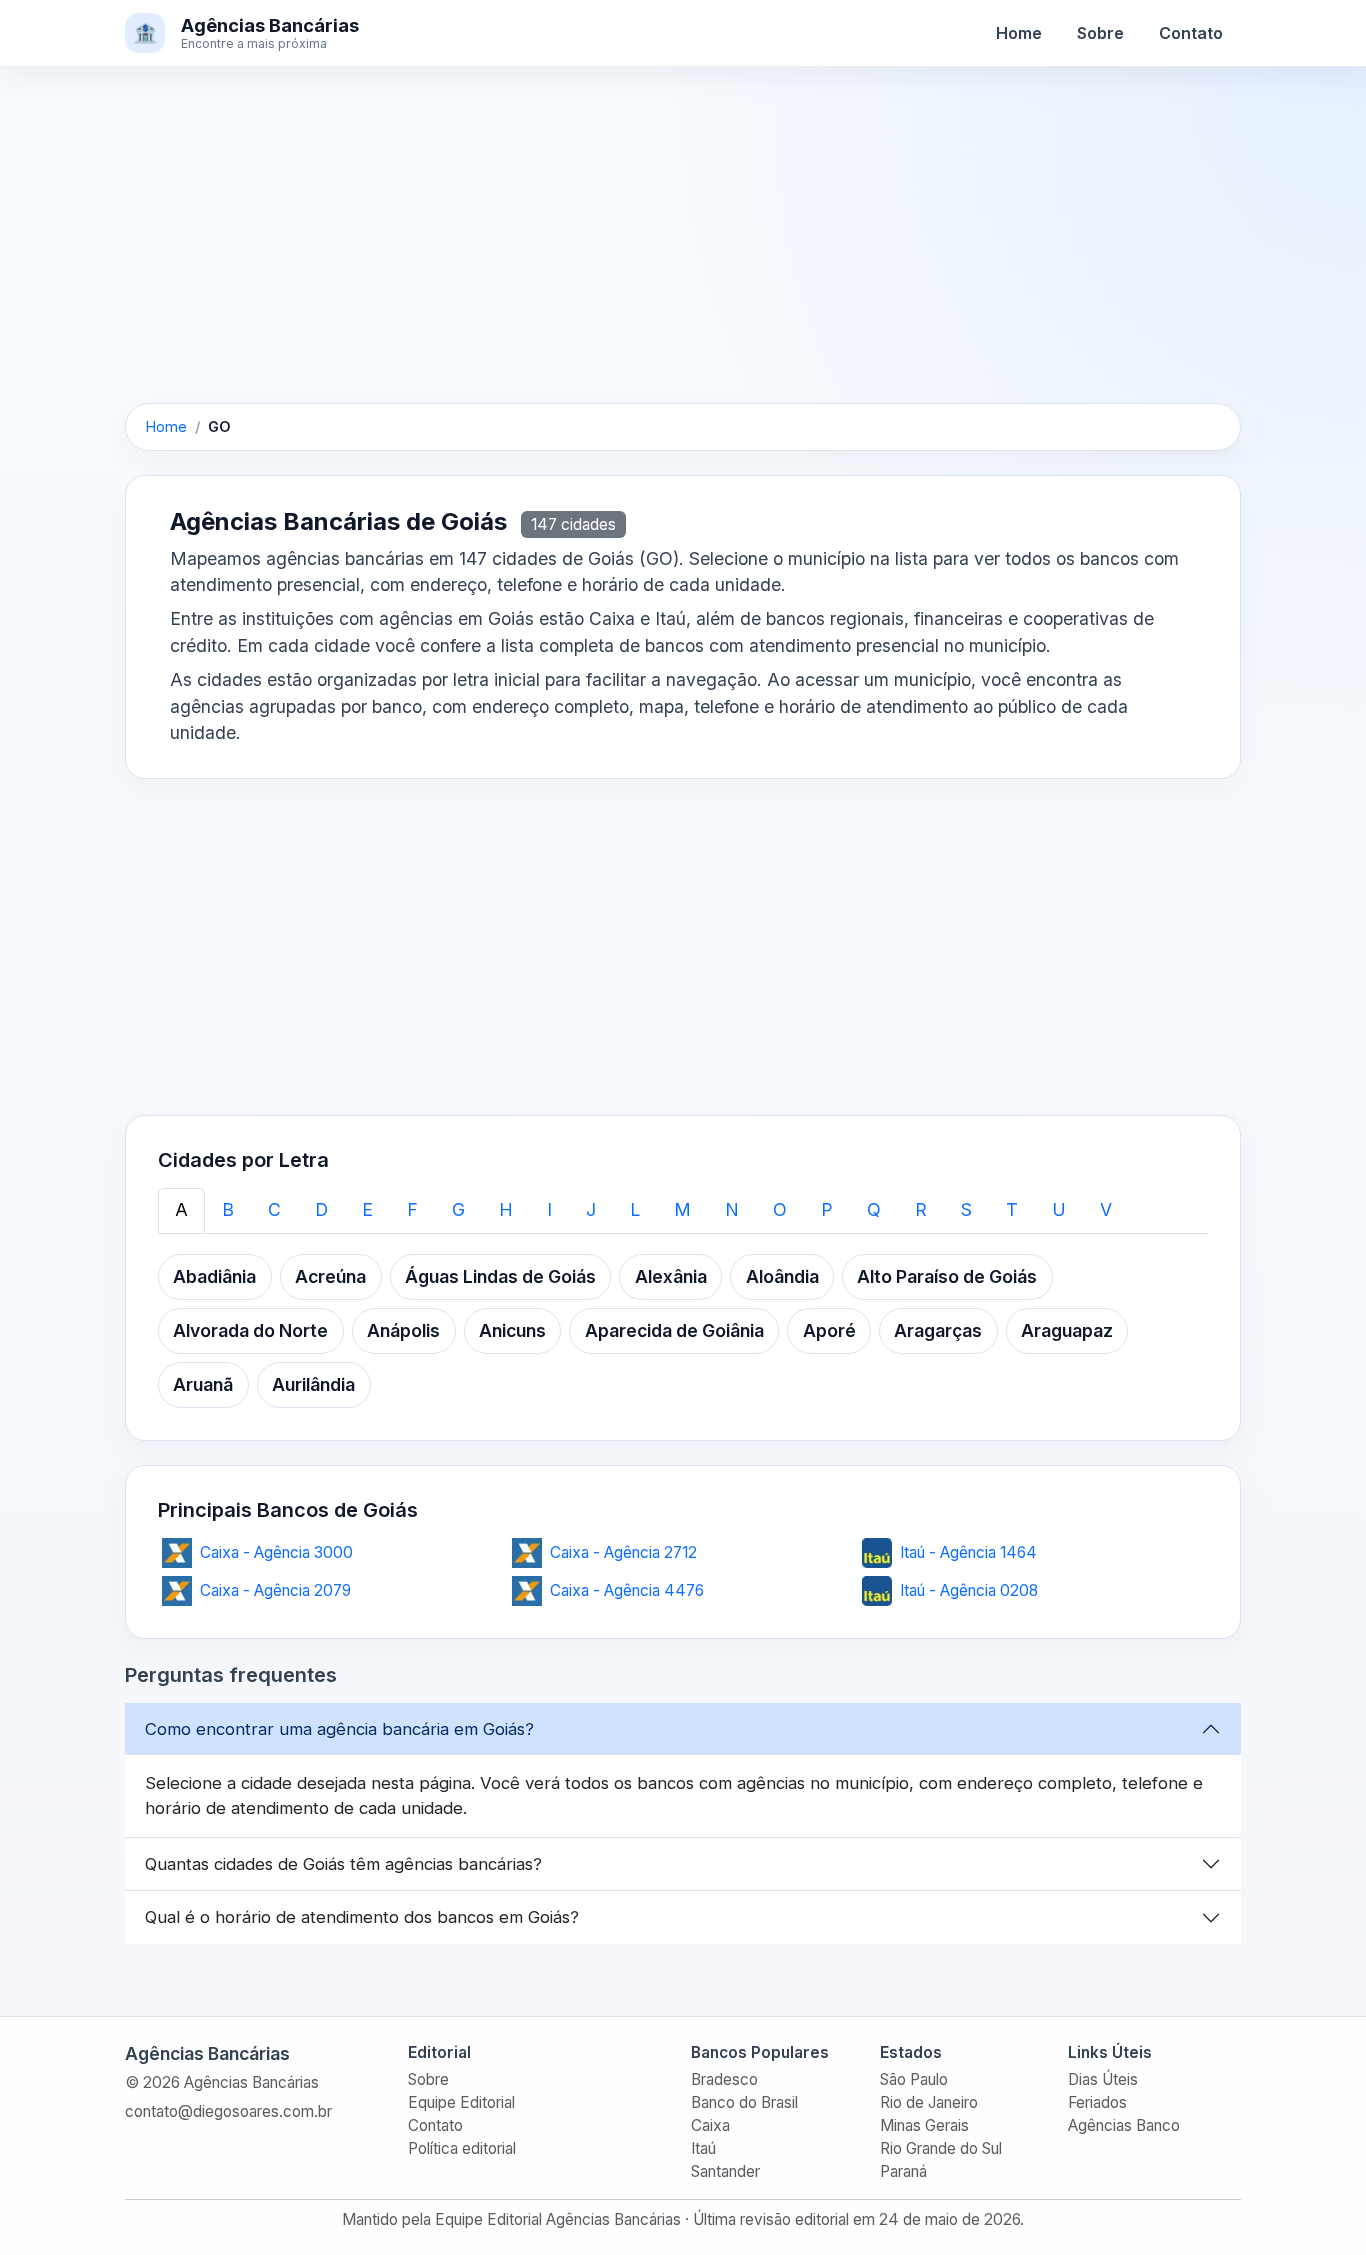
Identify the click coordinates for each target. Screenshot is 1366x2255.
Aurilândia (313, 1384)
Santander (725, 2171)
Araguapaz (1067, 1330)
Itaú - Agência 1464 (968, 1552)
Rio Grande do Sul (941, 2148)
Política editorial (462, 2148)
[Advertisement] (683, 255)
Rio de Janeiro (929, 2102)
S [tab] (966, 1209)
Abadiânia (214, 1276)
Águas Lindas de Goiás (500, 1276)
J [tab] (591, 1209)
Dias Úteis (1103, 2079)
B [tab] (228, 1209)
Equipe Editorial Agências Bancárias (558, 2219)
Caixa (710, 2125)
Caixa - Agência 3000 (276, 1552)
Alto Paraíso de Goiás (947, 1276)
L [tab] (635, 1209)
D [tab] (321, 1209)
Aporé (829, 1330)
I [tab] (549, 1209)
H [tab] (506, 1209)
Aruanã (203, 1384)
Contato (1191, 33)
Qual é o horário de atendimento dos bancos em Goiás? (362, 1917)
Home (1019, 33)
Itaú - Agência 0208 (969, 1590)
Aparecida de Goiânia (674, 1330)
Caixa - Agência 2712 (623, 1552)
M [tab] (682, 1209)
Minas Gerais (924, 2125)
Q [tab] (874, 1209)
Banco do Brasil (744, 2102)
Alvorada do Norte (250, 1330)
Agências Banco (1124, 2125)
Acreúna (330, 1276)
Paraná (903, 2171)
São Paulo (914, 2079)
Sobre (1100, 33)
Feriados (1097, 2102)
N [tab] (732, 1209)
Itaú (703, 2148)
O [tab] (780, 1209)
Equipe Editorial (461, 2102)
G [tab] (458, 1209)
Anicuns (512, 1330)
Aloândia (782, 1276)
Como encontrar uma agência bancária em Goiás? (339, 1729)
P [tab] (827, 1209)
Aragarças (938, 1330)
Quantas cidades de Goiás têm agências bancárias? (343, 1864)
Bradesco (724, 2079)
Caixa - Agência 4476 (627, 1590)
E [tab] (367, 1209)
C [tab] (274, 1209)
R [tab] (921, 1209)
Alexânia (671, 1276)
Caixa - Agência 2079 (275, 1590)
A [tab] (181, 1209)
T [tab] (1012, 1209)
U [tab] (1059, 1209)
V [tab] (1106, 1209)
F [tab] (412, 1209)
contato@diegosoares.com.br (228, 2111)
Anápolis (403, 1330)
